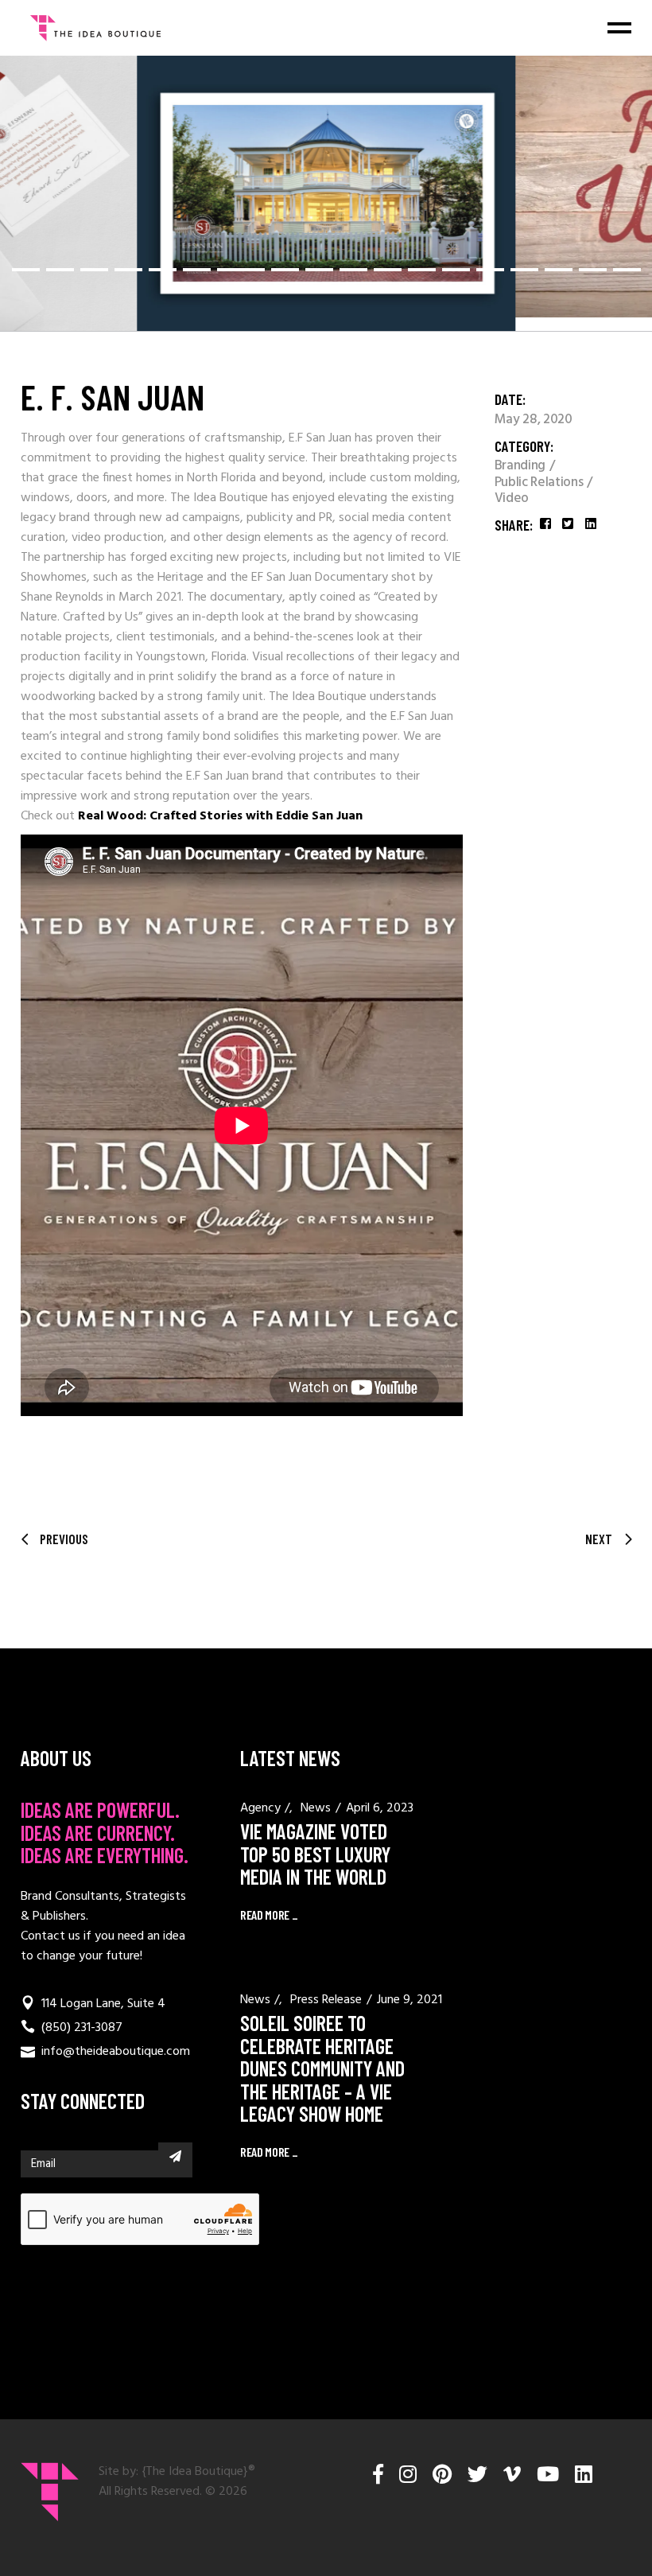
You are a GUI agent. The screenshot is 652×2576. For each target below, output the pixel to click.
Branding (522, 466)
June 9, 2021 (409, 2000)
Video (512, 499)
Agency (260, 1808)
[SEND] (175, 2156)
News (316, 1808)
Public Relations (540, 483)
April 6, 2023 (380, 1808)
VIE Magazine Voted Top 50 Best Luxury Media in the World (315, 1854)
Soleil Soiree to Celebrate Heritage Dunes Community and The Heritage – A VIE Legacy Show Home (322, 2068)
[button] (26, 270)
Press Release (326, 2000)
